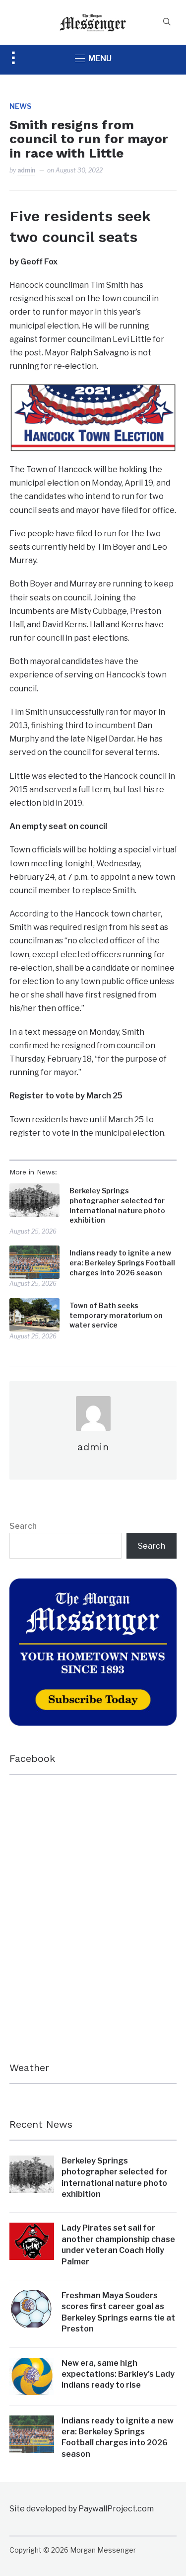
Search (23, 1526)
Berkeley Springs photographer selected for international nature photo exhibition (117, 1205)
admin (26, 170)
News (20, 106)
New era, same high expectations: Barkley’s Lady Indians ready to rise (118, 2374)
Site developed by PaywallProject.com (82, 2509)
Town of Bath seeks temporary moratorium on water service (116, 1315)
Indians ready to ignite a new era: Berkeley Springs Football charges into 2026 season (122, 1262)
